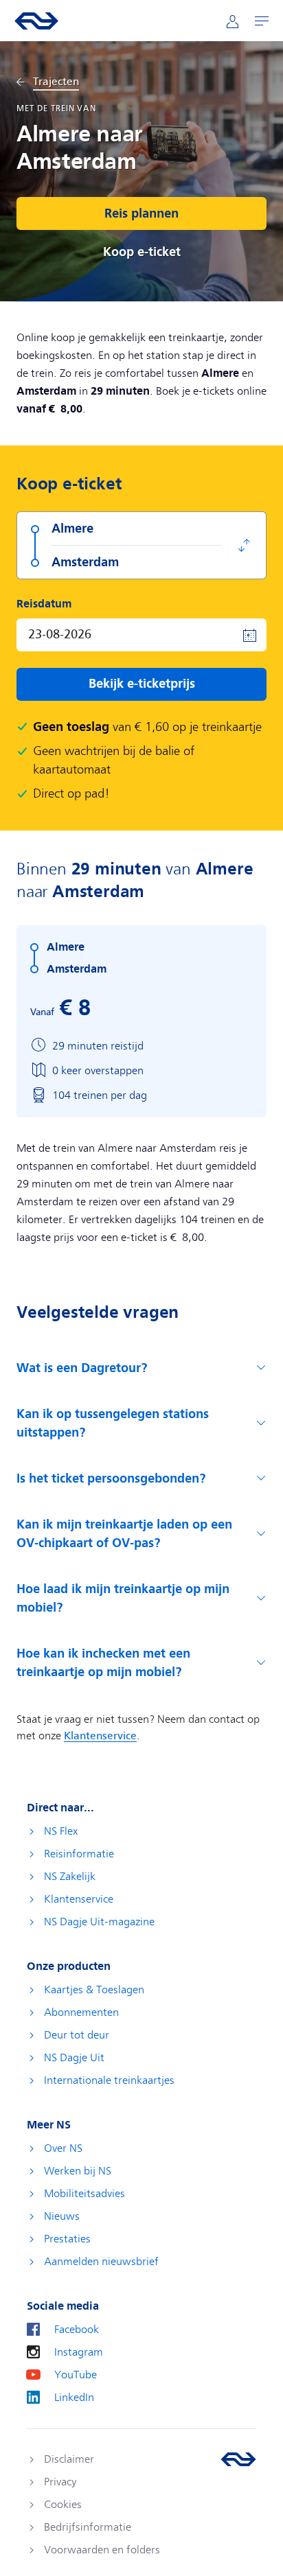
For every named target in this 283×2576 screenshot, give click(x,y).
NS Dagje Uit (74, 2058)
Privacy (60, 2482)
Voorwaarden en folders (102, 2550)
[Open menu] (262, 21)
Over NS (63, 2148)
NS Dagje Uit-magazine (99, 1922)
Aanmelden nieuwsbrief (101, 2262)
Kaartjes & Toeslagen (94, 1990)
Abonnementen (81, 2012)
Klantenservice (79, 1899)
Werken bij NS (78, 2171)
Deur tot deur (77, 2035)
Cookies (63, 2505)
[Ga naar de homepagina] (238, 2459)
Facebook (77, 2330)
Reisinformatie (79, 1854)
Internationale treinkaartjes (109, 2080)
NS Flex (61, 1831)
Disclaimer (69, 2459)
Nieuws (62, 2216)
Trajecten (56, 82)
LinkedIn (74, 2398)
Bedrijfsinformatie (88, 2527)
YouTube (76, 2375)
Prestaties (67, 2239)
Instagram (79, 2352)
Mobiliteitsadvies (84, 2194)
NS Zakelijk (70, 1877)
